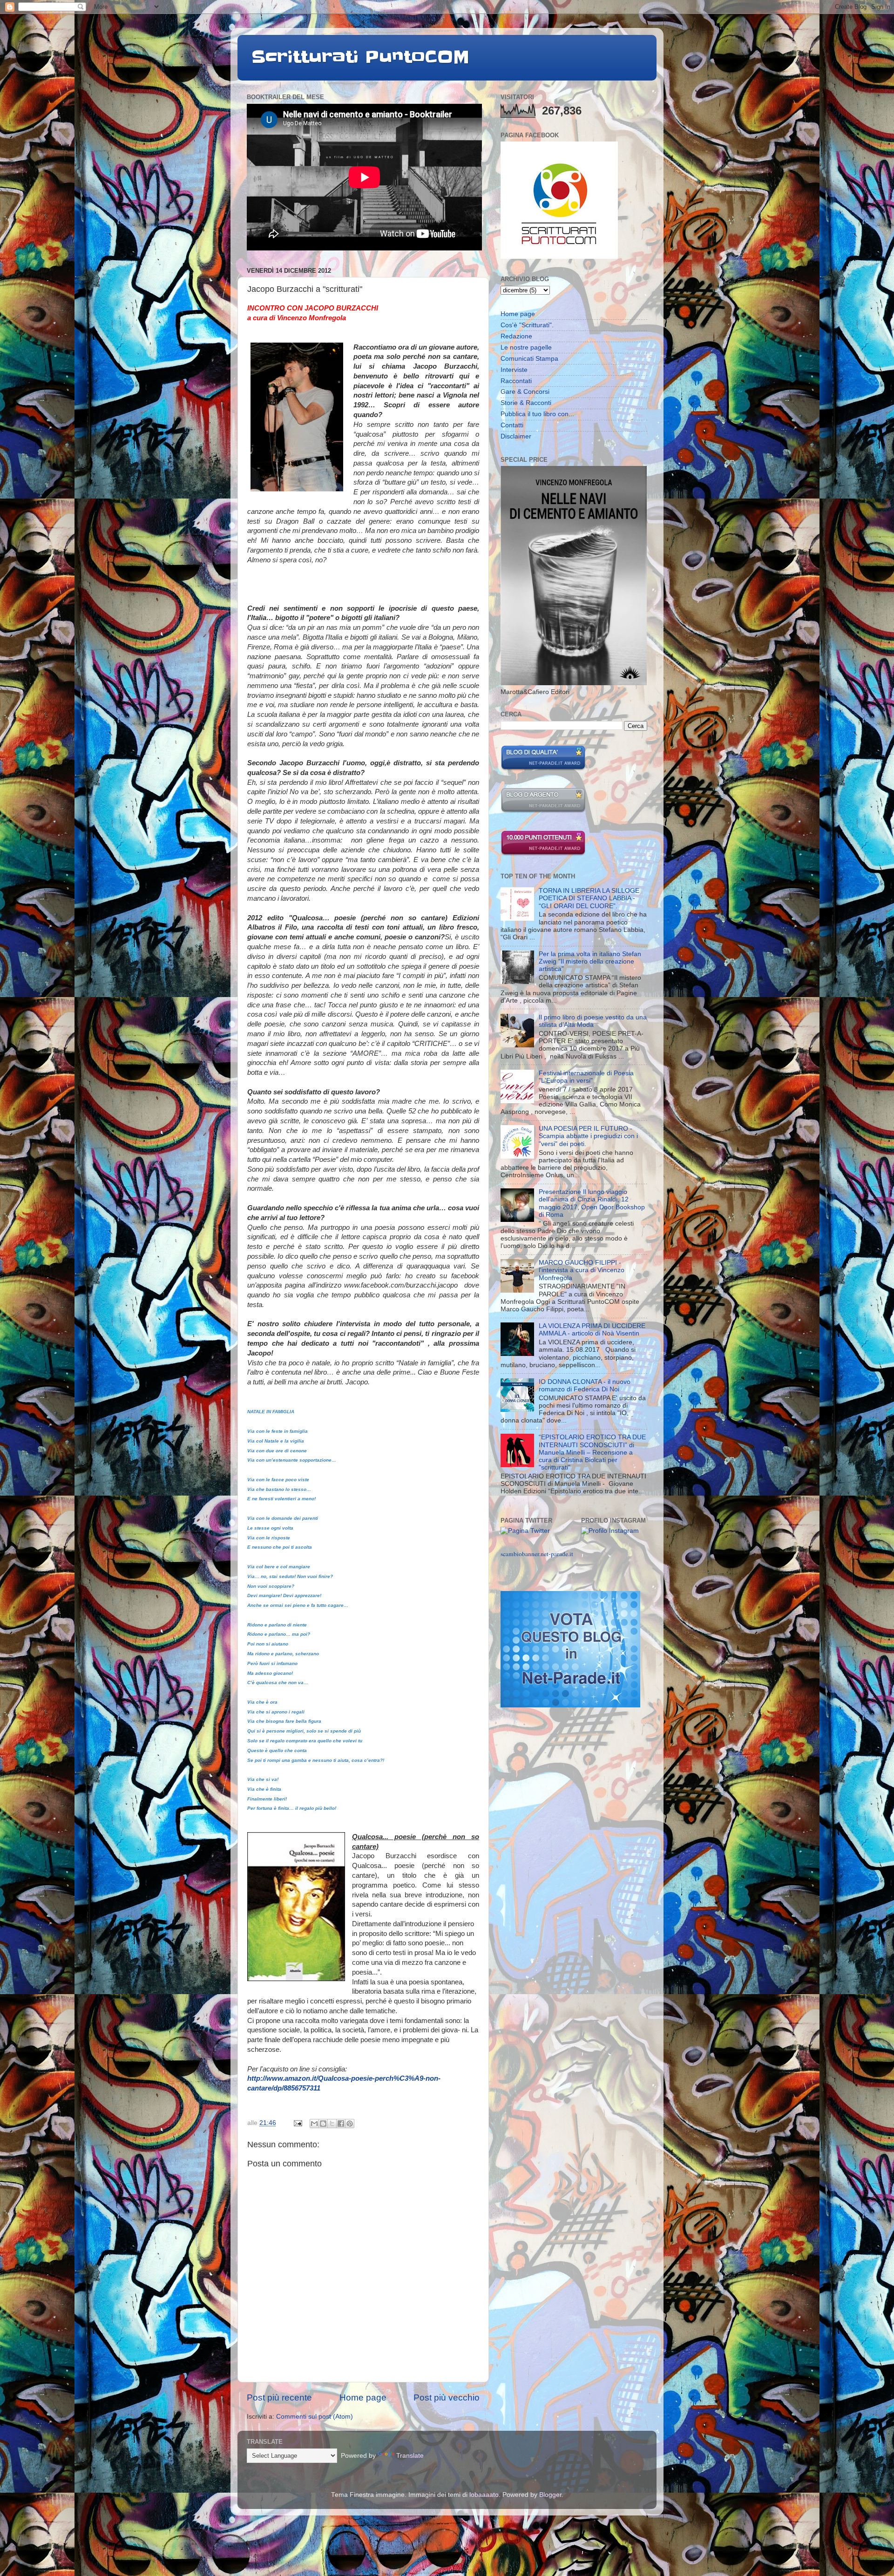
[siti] (543, 769)
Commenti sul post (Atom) (315, 2417)
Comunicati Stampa (529, 359)
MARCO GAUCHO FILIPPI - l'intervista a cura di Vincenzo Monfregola (582, 1270)
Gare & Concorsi (525, 392)
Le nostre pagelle (526, 347)
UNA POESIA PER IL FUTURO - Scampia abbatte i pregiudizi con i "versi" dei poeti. (588, 1136)
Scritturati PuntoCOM (360, 57)
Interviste (514, 370)
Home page (363, 2397)
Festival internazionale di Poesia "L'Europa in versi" (586, 1077)
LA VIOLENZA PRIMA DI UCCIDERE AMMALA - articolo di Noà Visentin (592, 1330)
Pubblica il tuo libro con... (537, 414)
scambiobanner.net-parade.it (537, 1554)
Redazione (516, 336)
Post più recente (279, 2397)
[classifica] (570, 1705)
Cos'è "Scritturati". (527, 325)
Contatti (512, 425)
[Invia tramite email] (314, 2124)
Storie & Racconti (526, 403)
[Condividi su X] (332, 2124)
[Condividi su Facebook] (341, 2124)
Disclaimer (516, 436)
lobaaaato (484, 2495)
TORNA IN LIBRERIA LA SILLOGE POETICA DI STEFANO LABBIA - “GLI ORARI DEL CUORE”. (589, 898)
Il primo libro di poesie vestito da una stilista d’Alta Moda (593, 1021)
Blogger (550, 2495)
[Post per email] (297, 2123)
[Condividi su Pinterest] (350, 2124)
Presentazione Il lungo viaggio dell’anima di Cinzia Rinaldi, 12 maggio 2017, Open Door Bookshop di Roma (592, 1203)
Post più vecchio (447, 2397)
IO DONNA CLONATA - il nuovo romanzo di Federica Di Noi (585, 1386)
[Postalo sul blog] (323, 2124)
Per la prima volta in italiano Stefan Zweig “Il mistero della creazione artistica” (590, 961)
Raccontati (516, 381)
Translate (410, 2456)
